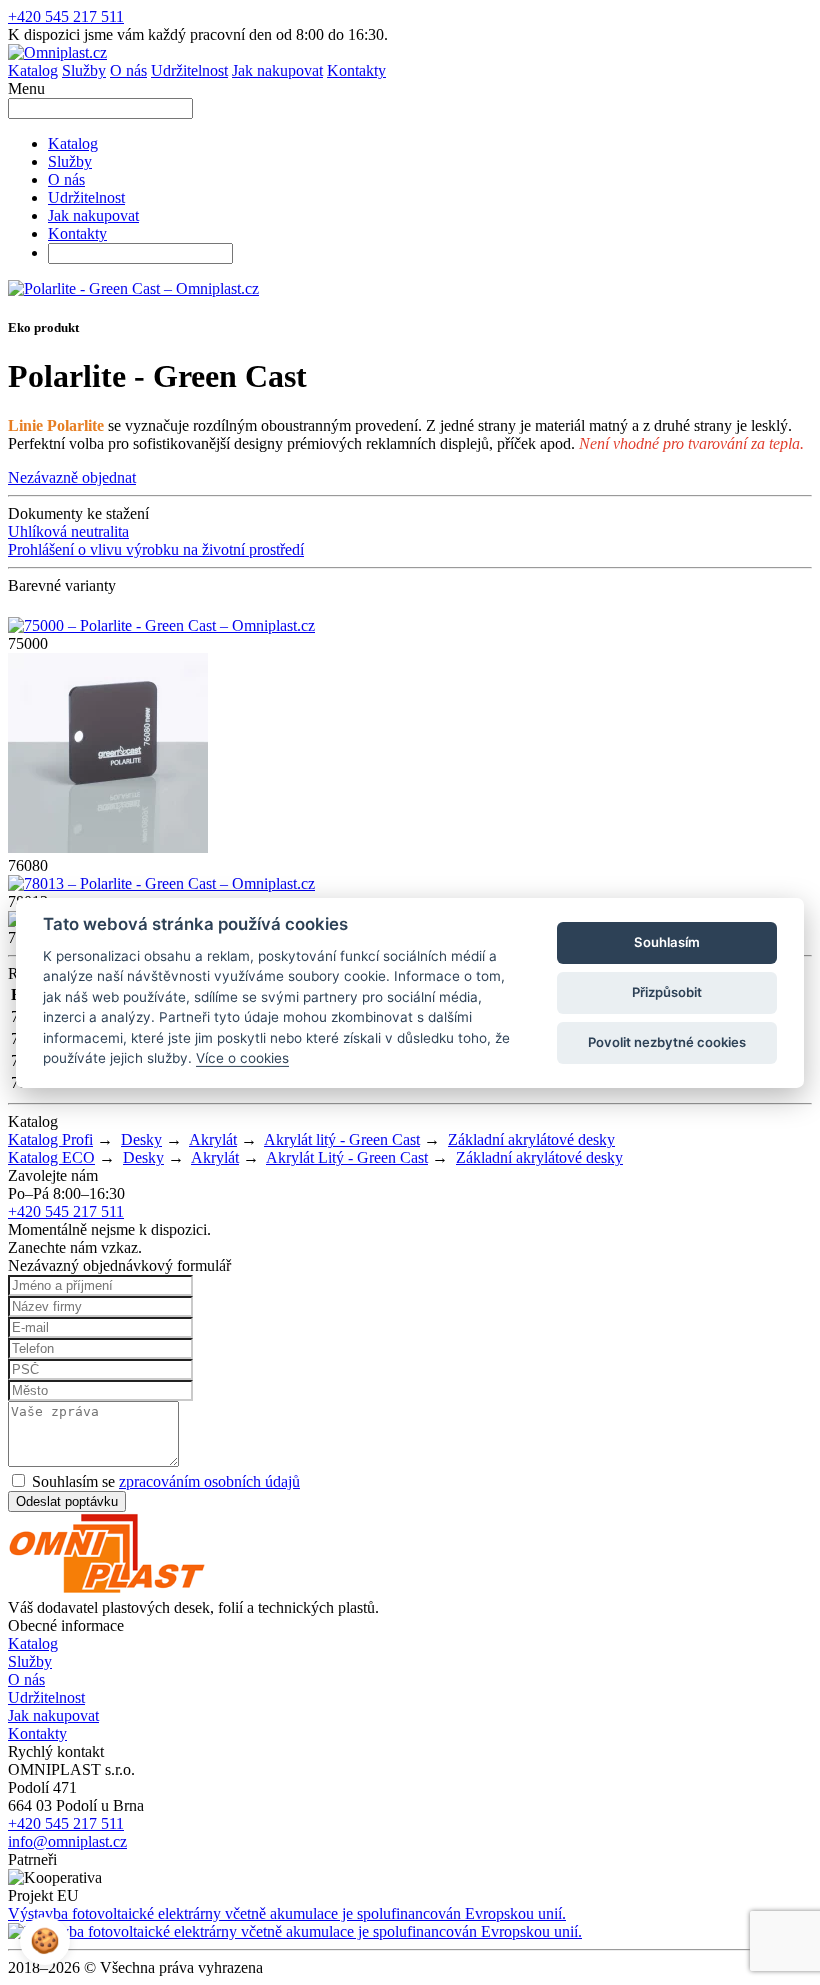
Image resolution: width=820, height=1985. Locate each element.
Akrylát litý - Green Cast (342, 1139)
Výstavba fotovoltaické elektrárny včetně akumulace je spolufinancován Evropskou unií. (287, 1913)
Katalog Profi (50, 1139)
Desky (141, 1139)
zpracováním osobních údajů (209, 1481)
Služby (84, 70)
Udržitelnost (189, 70)
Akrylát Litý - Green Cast (347, 1157)
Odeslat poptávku (67, 1501)
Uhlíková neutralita (68, 531)
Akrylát (213, 1139)
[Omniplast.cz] (57, 52)
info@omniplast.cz (67, 1841)
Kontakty (356, 70)
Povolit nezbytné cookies (667, 1042)
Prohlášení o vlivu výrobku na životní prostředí (156, 549)
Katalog (33, 70)
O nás (128, 70)
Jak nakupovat (277, 70)
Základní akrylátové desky (531, 1139)
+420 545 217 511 (66, 16)
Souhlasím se (164, 1481)
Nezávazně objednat (72, 477)
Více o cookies (242, 1058)
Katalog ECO (51, 1157)
